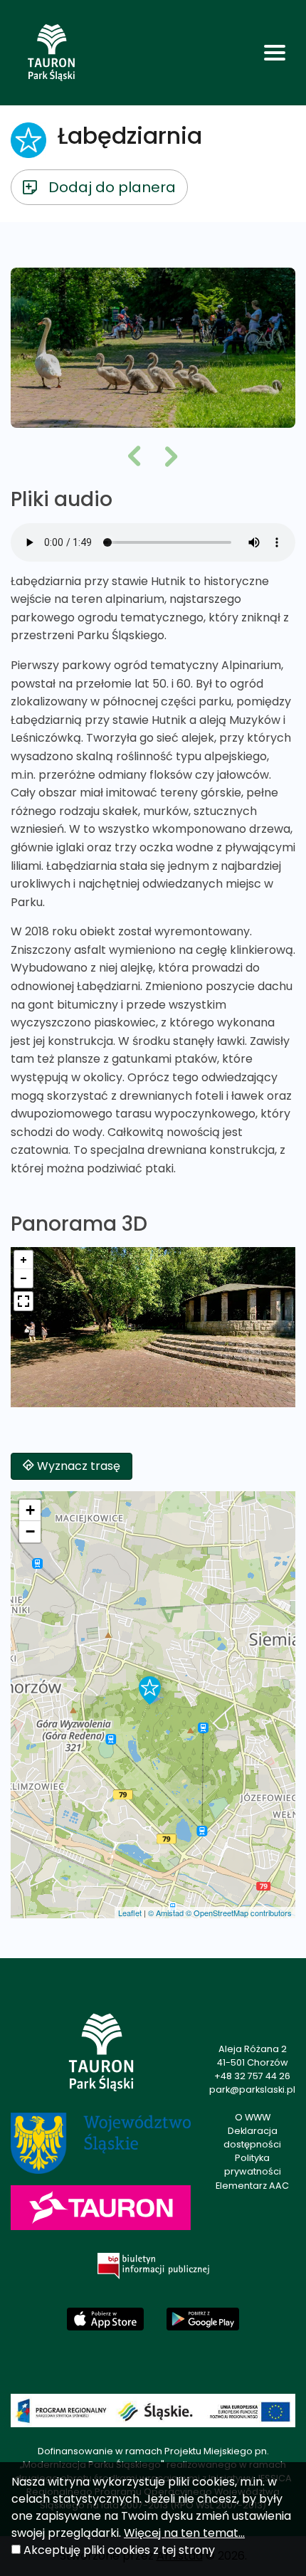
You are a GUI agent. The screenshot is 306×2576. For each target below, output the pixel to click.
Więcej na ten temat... (184, 2533)
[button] (134, 458)
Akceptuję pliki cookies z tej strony (119, 2550)
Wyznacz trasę (77, 1466)
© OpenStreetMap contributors (239, 1913)
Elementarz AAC (252, 2186)
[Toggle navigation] (275, 53)
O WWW (253, 2117)
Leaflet (130, 1913)
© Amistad (166, 1913)
